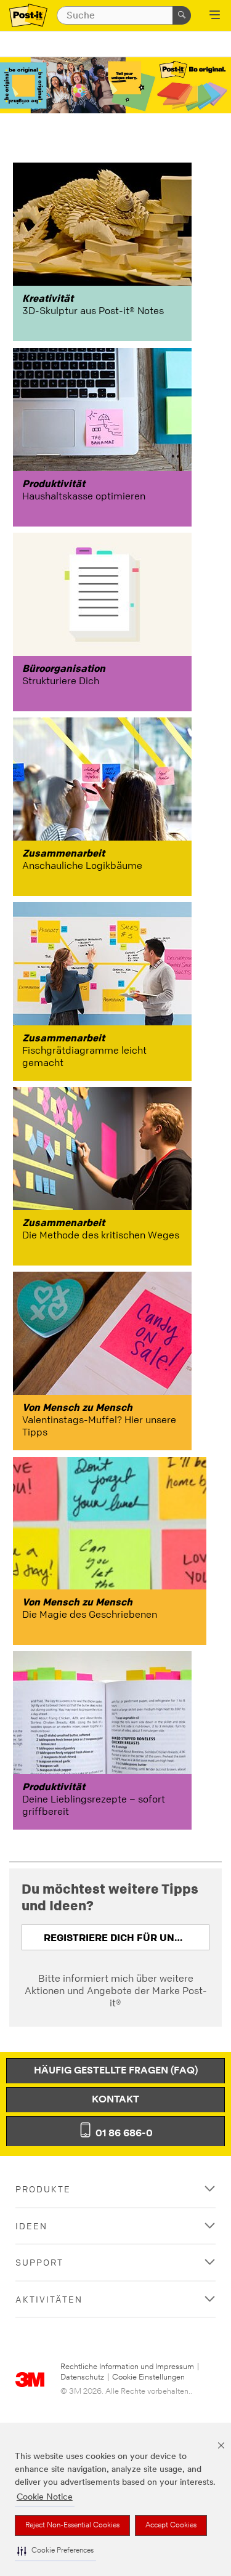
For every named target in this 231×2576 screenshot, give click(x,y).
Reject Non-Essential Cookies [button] (72, 2526)
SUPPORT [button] (39, 2262)
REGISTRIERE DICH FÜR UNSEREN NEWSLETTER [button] (127, 1937)
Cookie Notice (45, 2497)
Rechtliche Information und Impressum (127, 2367)
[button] (55, 2551)
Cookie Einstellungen (148, 2377)
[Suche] (182, 15)
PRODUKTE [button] (43, 2189)
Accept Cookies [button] (171, 2526)
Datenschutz (82, 2377)
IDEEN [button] (31, 2226)
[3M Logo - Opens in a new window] (28, 16)
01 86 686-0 (123, 2134)
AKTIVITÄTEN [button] (49, 2299)
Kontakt (115, 2100)
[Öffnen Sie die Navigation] (215, 16)
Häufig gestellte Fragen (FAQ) (116, 2071)
